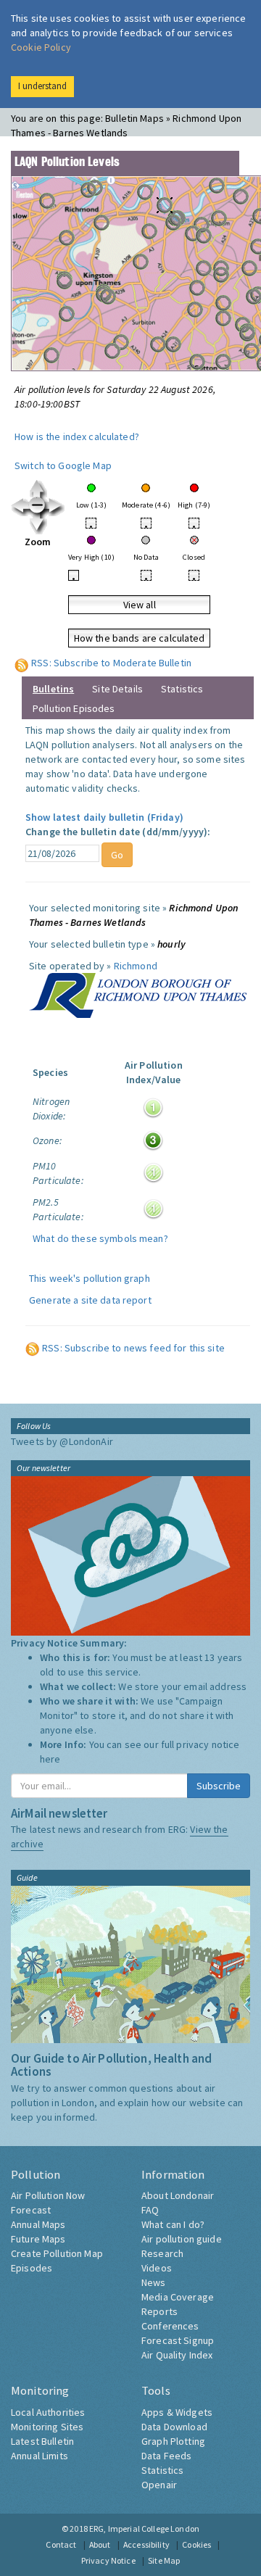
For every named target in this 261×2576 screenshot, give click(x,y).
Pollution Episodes (74, 708)
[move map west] (20, 506)
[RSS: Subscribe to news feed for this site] (33, 1348)
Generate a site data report (90, 1300)
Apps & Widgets (177, 2412)
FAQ (150, 2210)
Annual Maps (38, 2224)
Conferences (170, 2326)
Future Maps (38, 2239)
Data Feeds (166, 2456)
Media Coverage (178, 2297)
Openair (159, 2485)
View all (140, 605)
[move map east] (56, 506)
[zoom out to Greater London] (38, 506)
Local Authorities (48, 2412)
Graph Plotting (173, 2441)
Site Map (164, 2560)
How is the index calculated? (77, 436)
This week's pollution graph (90, 1278)
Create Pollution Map (57, 2253)
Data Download (174, 2427)
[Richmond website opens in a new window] (138, 994)
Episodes (32, 2268)
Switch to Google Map (63, 465)
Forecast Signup (178, 2340)
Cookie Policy (41, 47)
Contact (61, 2544)
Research (162, 2253)
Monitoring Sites (47, 2427)
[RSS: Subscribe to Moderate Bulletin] (22, 663)
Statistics (182, 689)
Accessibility (146, 2544)
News (154, 2282)
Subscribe (219, 1786)
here (50, 1759)
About (100, 2544)
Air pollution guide (182, 2239)
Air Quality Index (177, 2355)
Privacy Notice (108, 2560)
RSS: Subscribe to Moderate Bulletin (111, 663)
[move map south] (38, 524)
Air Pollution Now (48, 2195)
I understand (42, 86)
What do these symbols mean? (100, 1238)
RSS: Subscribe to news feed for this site (133, 1348)
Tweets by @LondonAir (62, 1441)
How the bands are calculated (140, 638)
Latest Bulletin (42, 2441)
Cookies (196, 2544)
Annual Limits (40, 2456)
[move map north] (38, 488)
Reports (159, 2311)
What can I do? (173, 2224)
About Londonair (178, 2195)
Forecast (31, 2210)
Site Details (117, 689)
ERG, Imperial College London (144, 2529)
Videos (157, 2268)
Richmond (136, 966)
